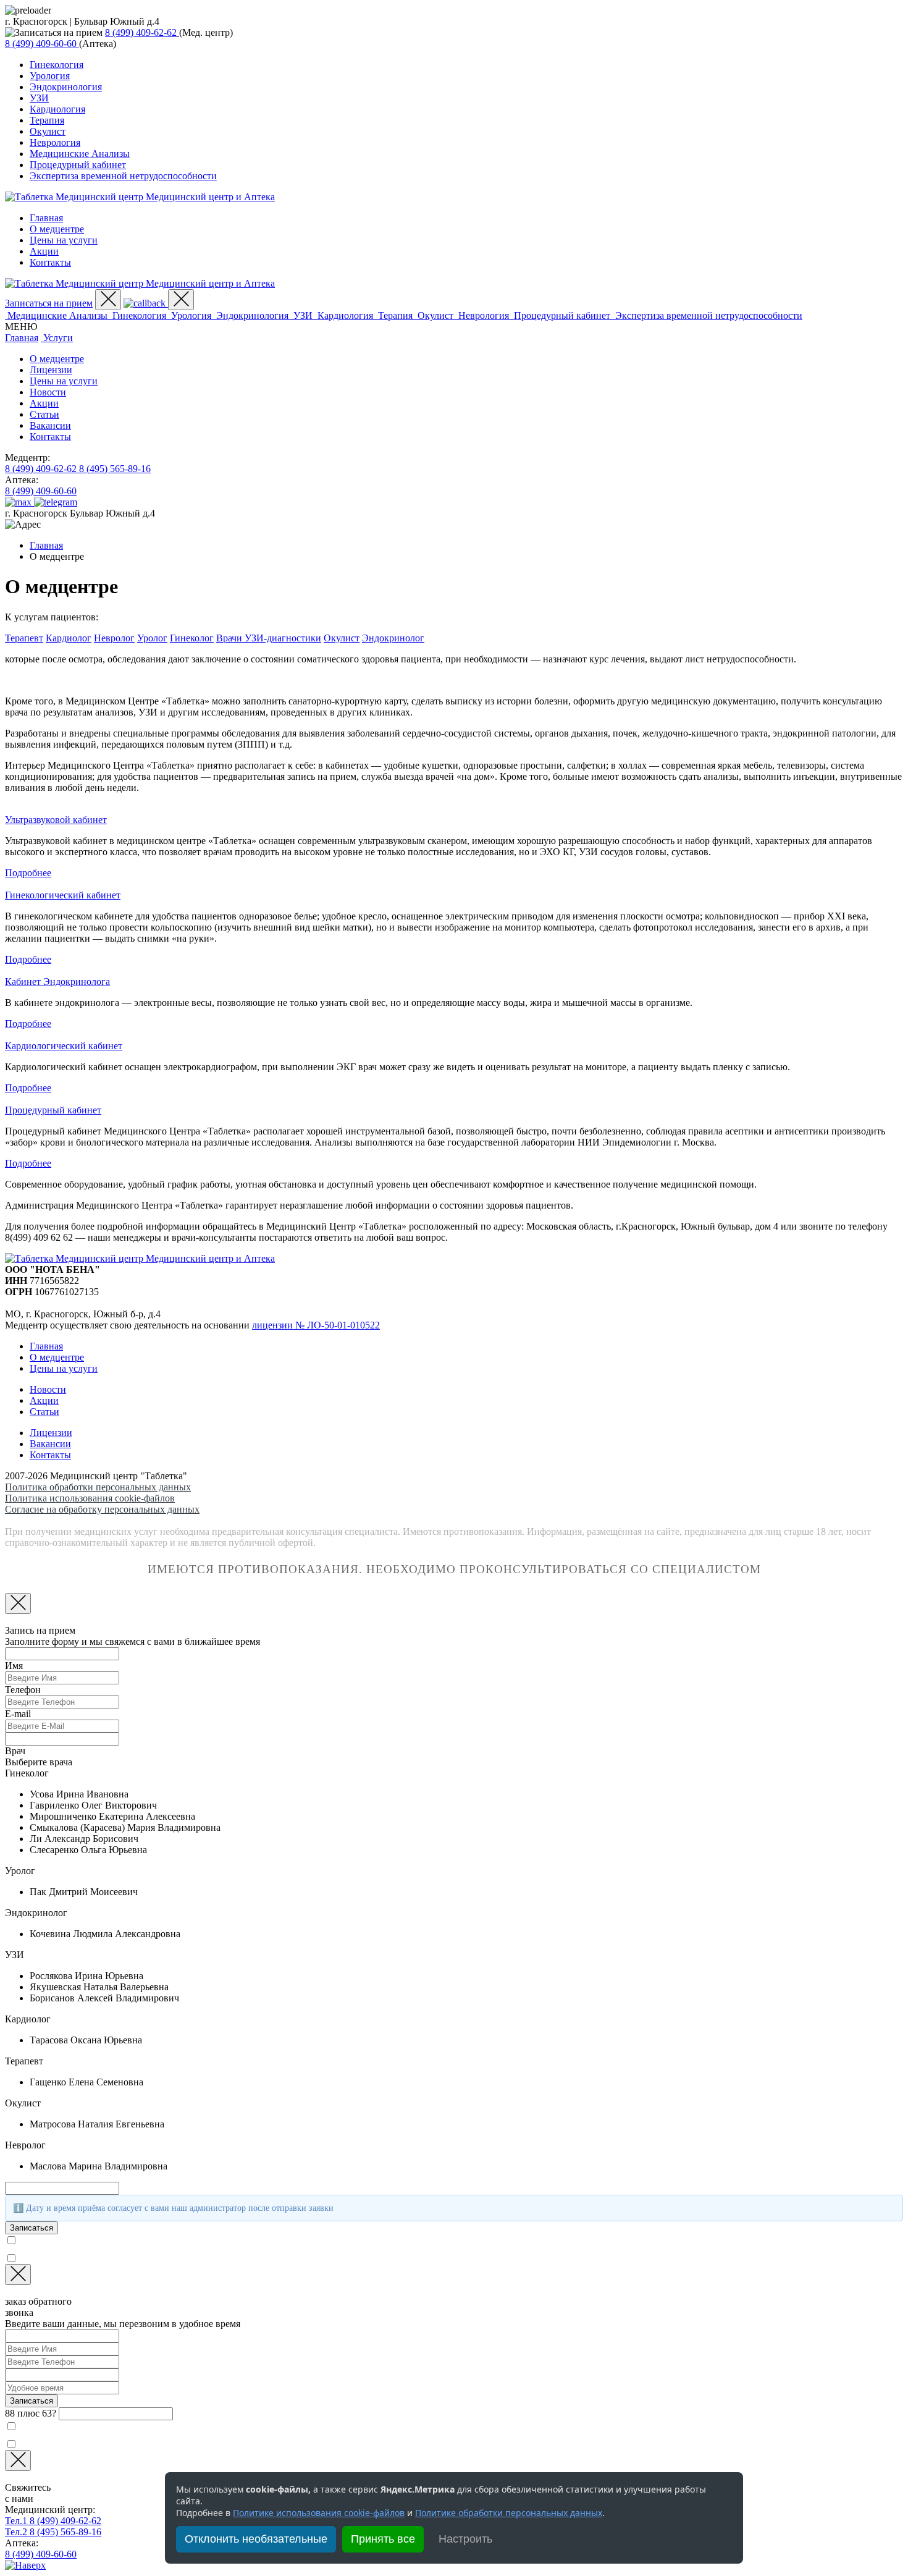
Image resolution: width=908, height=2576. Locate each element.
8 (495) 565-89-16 (53, 2532)
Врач (15, 1751)
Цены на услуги (64, 240)
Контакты (50, 262)
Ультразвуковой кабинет (56, 820)
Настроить (465, 2539)
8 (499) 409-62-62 (53, 2521)
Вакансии (50, 425)
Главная (46, 218)
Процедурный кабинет (78, 165)
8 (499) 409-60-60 (41, 2554)
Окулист (48, 131)
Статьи (44, 414)
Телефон (23, 1690)
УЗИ (39, 98)
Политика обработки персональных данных (98, 1487)
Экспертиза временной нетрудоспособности (123, 176)
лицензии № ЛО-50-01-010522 (316, 1325)
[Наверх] (25, 2565)
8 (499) (141, 32)
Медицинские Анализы (80, 154)
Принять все (383, 2539)
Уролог (152, 638)
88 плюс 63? (31, 2413)
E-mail (18, 1714)
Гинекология (57, 65)
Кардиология (57, 109)
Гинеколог (192, 638)
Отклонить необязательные (256, 2539)
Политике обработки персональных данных (509, 2513)
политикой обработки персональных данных (173, 2240)
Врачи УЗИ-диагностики (269, 638)
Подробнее (28, 873)
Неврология (55, 142)
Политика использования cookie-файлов (90, 1498)
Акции (44, 251)
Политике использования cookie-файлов (319, 2513)
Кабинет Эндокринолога (57, 982)
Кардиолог (69, 638)
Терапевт (24, 638)
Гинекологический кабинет (63, 895)
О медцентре (57, 229)
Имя (14, 1666)
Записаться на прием (49, 303)
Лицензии (51, 370)
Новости (48, 392)
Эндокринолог (393, 638)
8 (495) (115, 469)
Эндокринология (66, 87)
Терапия (47, 120)
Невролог (114, 638)
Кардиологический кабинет (64, 1046)
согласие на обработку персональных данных (143, 2258)
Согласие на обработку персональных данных (102, 1509)
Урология (50, 76)
